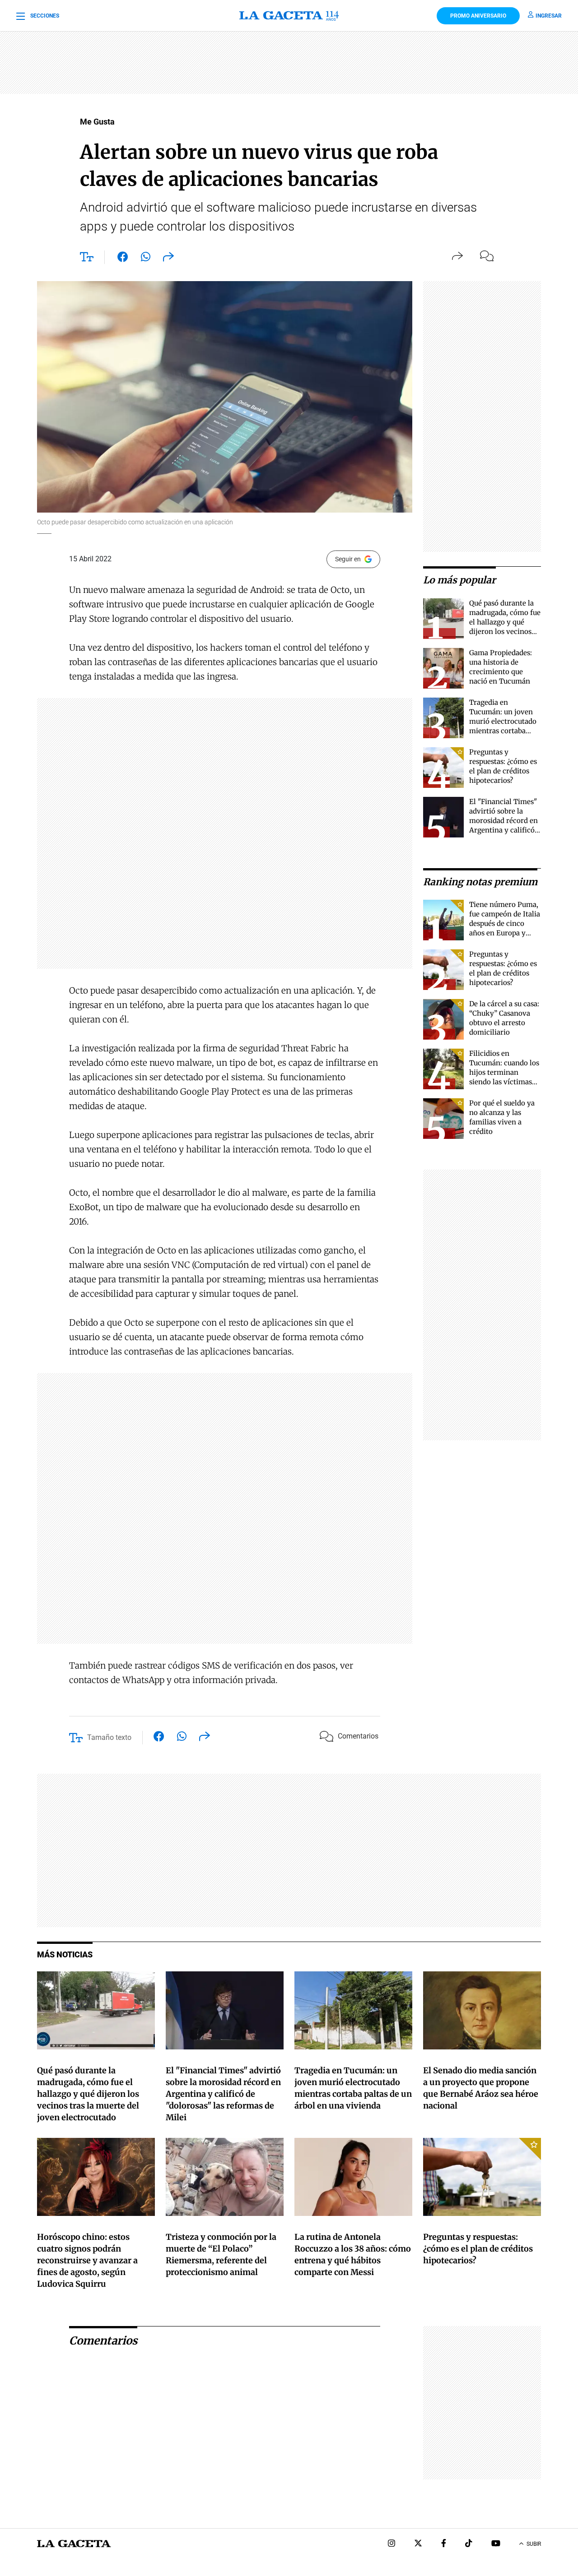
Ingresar (549, 16)
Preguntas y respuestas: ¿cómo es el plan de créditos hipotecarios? (478, 2249)
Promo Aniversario (478, 16)
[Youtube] (496, 2544)
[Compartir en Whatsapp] (146, 259)
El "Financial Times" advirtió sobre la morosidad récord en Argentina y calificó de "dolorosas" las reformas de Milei (223, 2094)
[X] (418, 2544)
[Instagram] (392, 2544)
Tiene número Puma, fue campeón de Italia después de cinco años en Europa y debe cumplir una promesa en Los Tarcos (505, 933)
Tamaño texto (109, 1737)
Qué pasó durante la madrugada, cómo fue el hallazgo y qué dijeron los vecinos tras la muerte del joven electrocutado (88, 2094)
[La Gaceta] (289, 16)
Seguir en (348, 559)
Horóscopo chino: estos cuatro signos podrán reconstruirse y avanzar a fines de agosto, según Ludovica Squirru (87, 2260)
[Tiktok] (469, 2544)
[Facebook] (444, 2544)
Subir (534, 2544)
